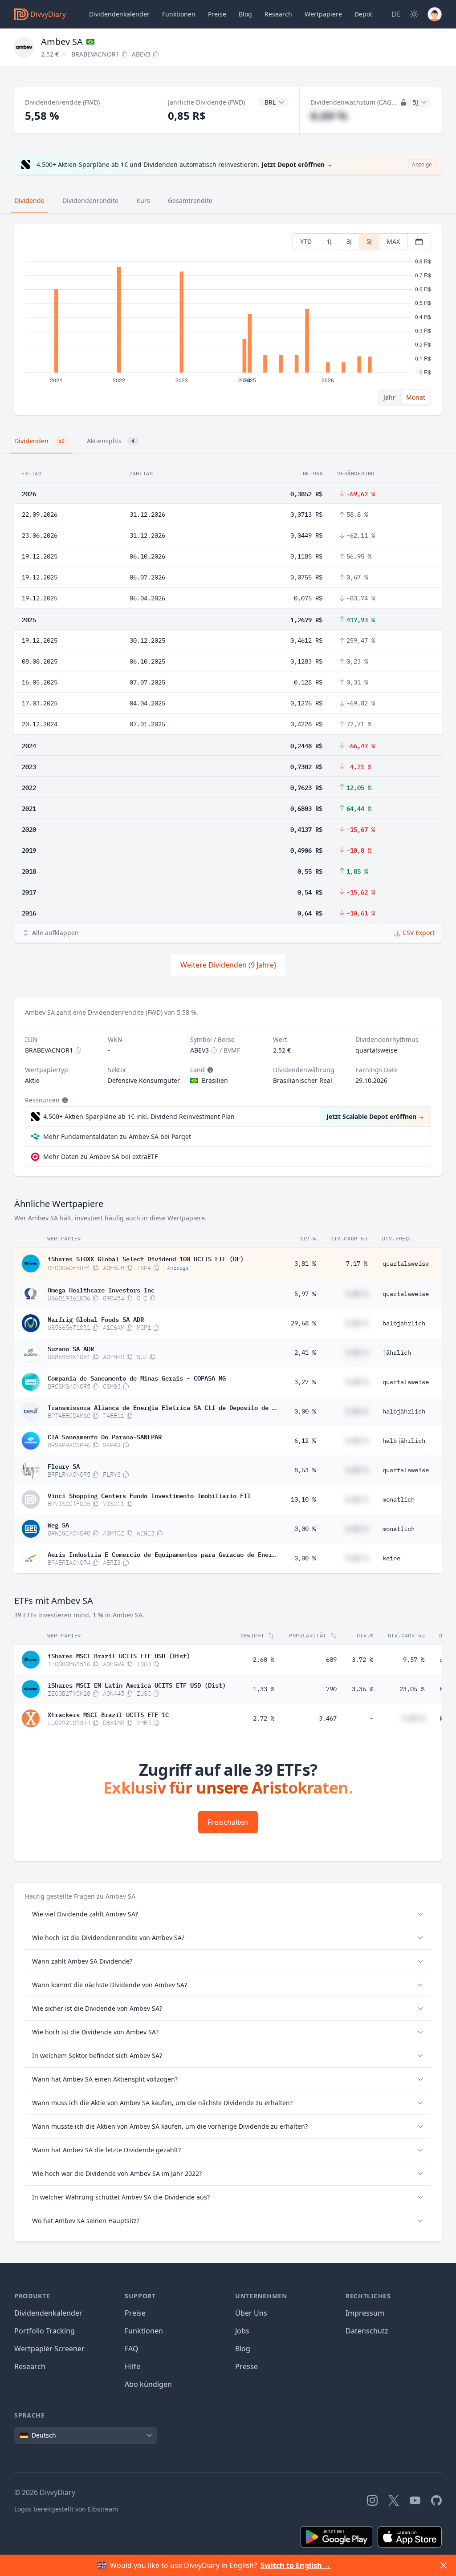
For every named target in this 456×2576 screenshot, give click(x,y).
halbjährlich (404, 1323)
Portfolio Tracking (45, 2331)
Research (30, 2366)
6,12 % (305, 1441)
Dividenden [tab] (39, 441)
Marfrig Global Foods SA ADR (96, 1319)
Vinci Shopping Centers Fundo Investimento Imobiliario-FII (149, 1495)
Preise (217, 14)
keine (391, 1558)
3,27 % (305, 1382)
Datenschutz (367, 2331)
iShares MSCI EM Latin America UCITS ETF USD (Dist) (137, 1685)
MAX (393, 241)
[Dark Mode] (414, 14)
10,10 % (303, 1499)
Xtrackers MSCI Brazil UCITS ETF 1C (108, 1714)
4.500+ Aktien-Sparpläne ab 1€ (139, 1116)
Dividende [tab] (29, 200)
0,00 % (305, 1411)
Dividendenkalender (119, 14)
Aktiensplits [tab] (111, 441)
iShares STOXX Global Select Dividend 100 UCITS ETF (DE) (146, 1258)
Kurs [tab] (143, 200)
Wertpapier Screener (49, 2349)
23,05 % (412, 1689)
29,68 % (303, 1323)
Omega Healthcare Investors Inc (101, 1289)
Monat (416, 397)
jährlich (397, 1353)
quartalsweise (406, 1264)
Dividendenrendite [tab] (90, 200)
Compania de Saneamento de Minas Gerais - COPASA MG (137, 1377)
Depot (363, 14)
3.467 (328, 1718)
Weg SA (58, 1524)
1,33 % (264, 1689)
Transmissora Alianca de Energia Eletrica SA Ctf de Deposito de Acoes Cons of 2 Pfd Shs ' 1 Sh (162, 1407)
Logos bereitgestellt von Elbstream (66, 2509)
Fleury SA (64, 1466)
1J (329, 241)
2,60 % (264, 1660)
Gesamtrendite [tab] (190, 200)
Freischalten (228, 1822)
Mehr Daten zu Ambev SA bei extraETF (100, 1156)
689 (331, 1660)
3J (349, 241)
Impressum (365, 2313)
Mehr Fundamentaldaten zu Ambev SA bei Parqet (117, 1136)
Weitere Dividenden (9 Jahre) (228, 965)
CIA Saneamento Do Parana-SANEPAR (105, 1436)
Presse (246, 2366)
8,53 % (305, 1470)
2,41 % (305, 1353)
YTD (306, 241)
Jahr (389, 397)
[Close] (444, 2565)
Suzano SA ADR (71, 1348)
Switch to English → (296, 2565)
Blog (243, 2349)
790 (331, 1689)
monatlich (399, 1499)
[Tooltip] (209, 1070)
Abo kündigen (148, 2384)
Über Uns (251, 2313)
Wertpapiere (323, 14)
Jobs (242, 2331)
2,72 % (264, 1718)
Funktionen (179, 14)
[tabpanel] (228, 320)
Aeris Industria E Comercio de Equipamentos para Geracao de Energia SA (162, 1554)
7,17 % (357, 1264)
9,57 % (414, 1660)
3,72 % (362, 1660)
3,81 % (305, 1264)
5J (369, 241)
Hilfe (132, 2366)
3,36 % (362, 1689)
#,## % (329, 115)
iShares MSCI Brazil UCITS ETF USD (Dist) (119, 1655)
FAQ (132, 2349)
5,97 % (305, 1294)
